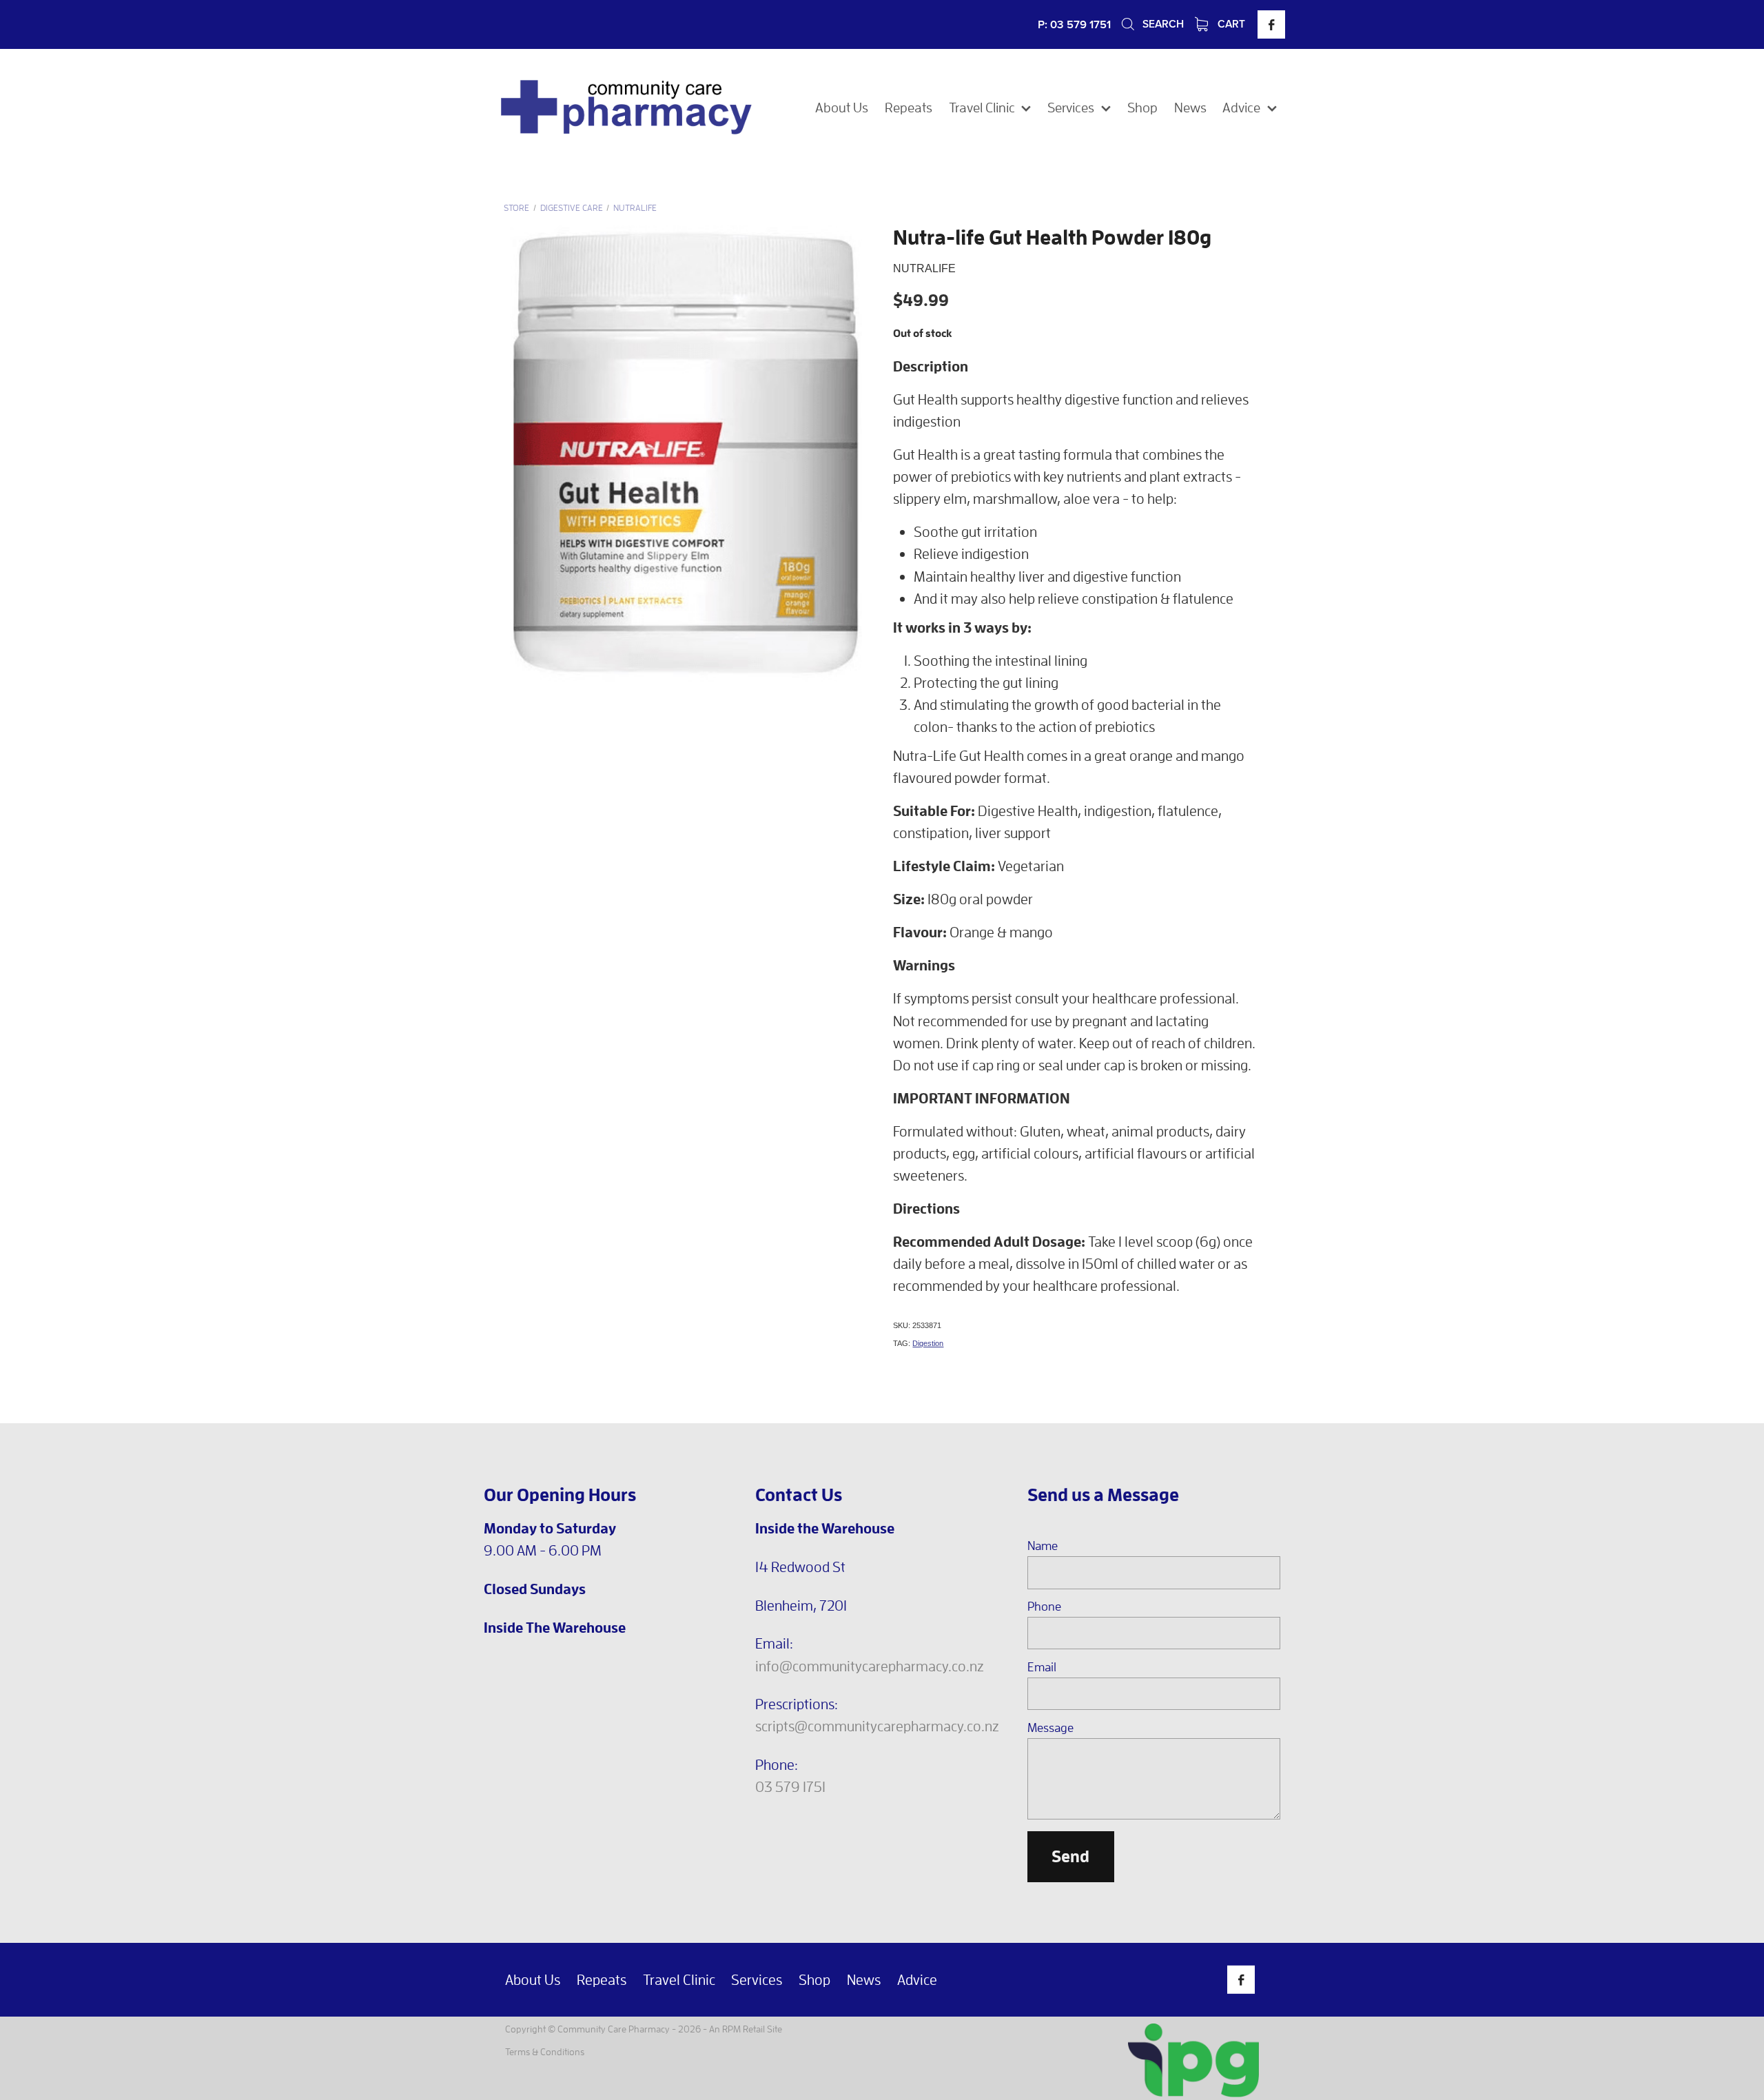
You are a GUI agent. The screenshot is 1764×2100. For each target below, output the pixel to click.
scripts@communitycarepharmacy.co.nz (877, 1726)
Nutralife (635, 208)
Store (516, 208)
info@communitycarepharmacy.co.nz (870, 1666)
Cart (1230, 23)
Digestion (928, 1343)
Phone (1044, 1607)
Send (1070, 1856)
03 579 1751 (790, 1786)
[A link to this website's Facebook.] (1271, 24)
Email (1042, 1667)
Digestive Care (572, 208)
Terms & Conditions (545, 2051)
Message (1050, 1728)
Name (1043, 1546)
